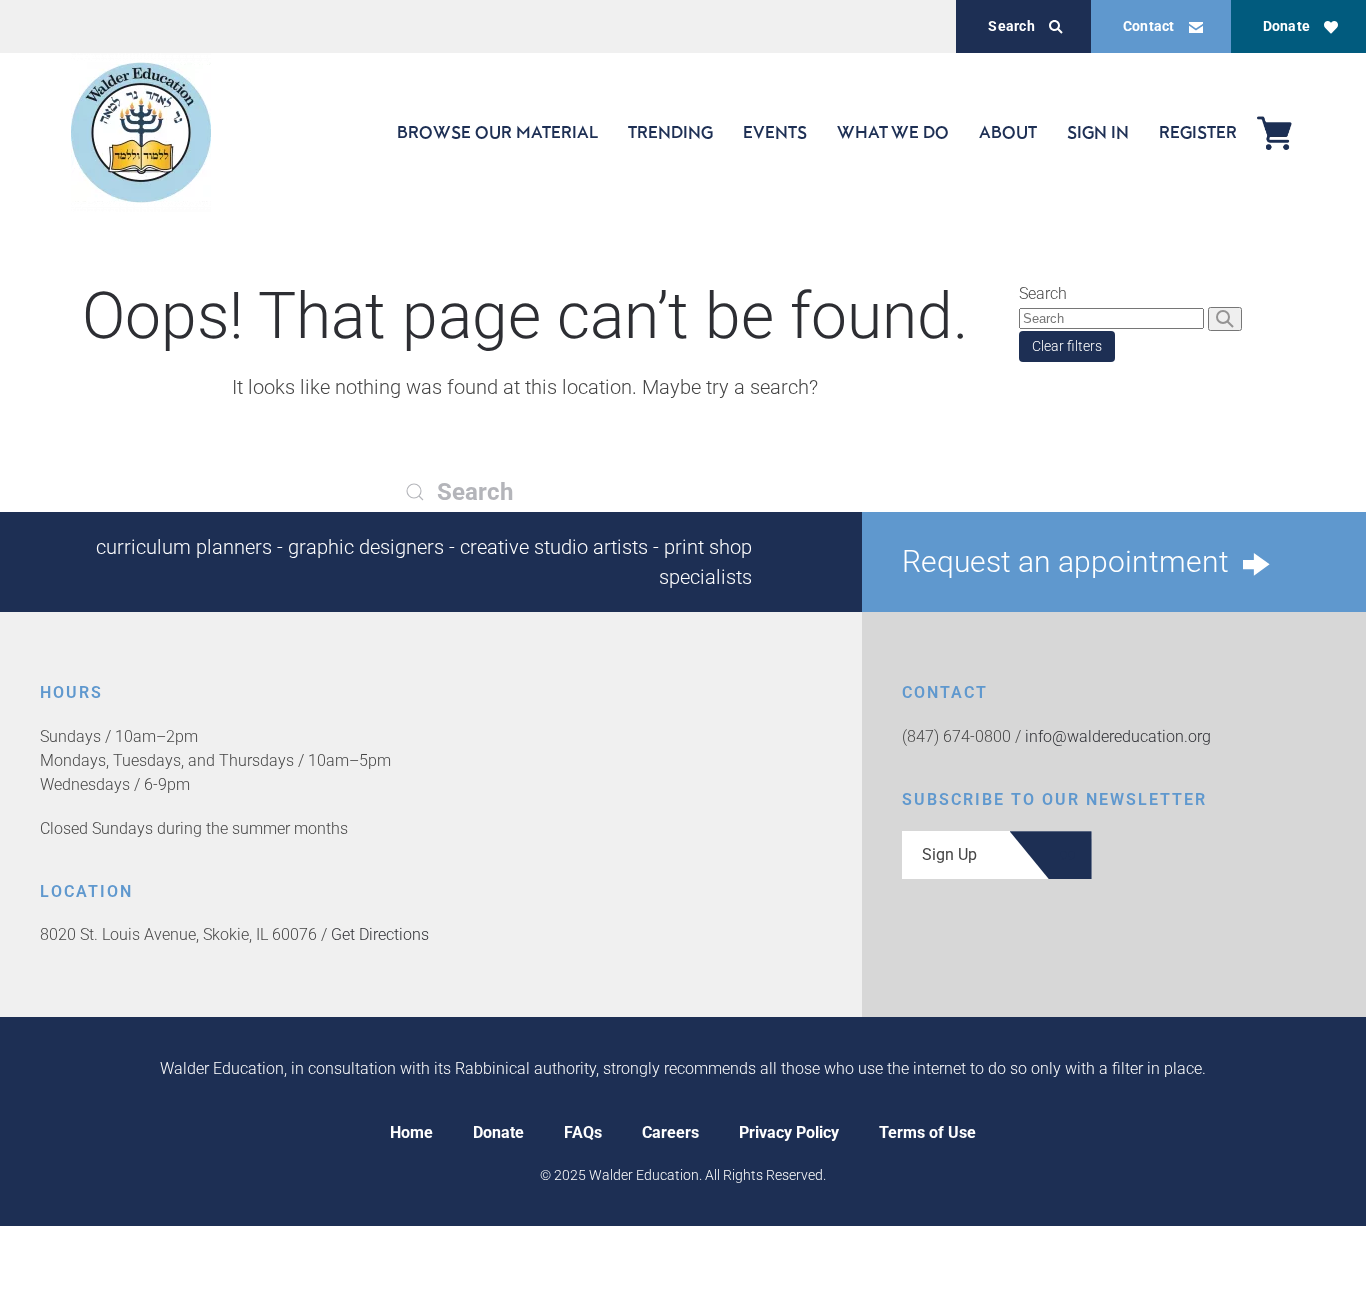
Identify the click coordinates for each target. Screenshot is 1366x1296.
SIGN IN (1098, 132)
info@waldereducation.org (1118, 736)
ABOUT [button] (1008, 132)
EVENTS (775, 132)
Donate (1286, 26)
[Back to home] (141, 132)
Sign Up (949, 854)
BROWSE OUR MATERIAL (497, 132)
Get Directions (380, 934)
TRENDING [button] (670, 132)
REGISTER (1198, 132)
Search (1011, 26)
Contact (1149, 26)
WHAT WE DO (893, 132)
